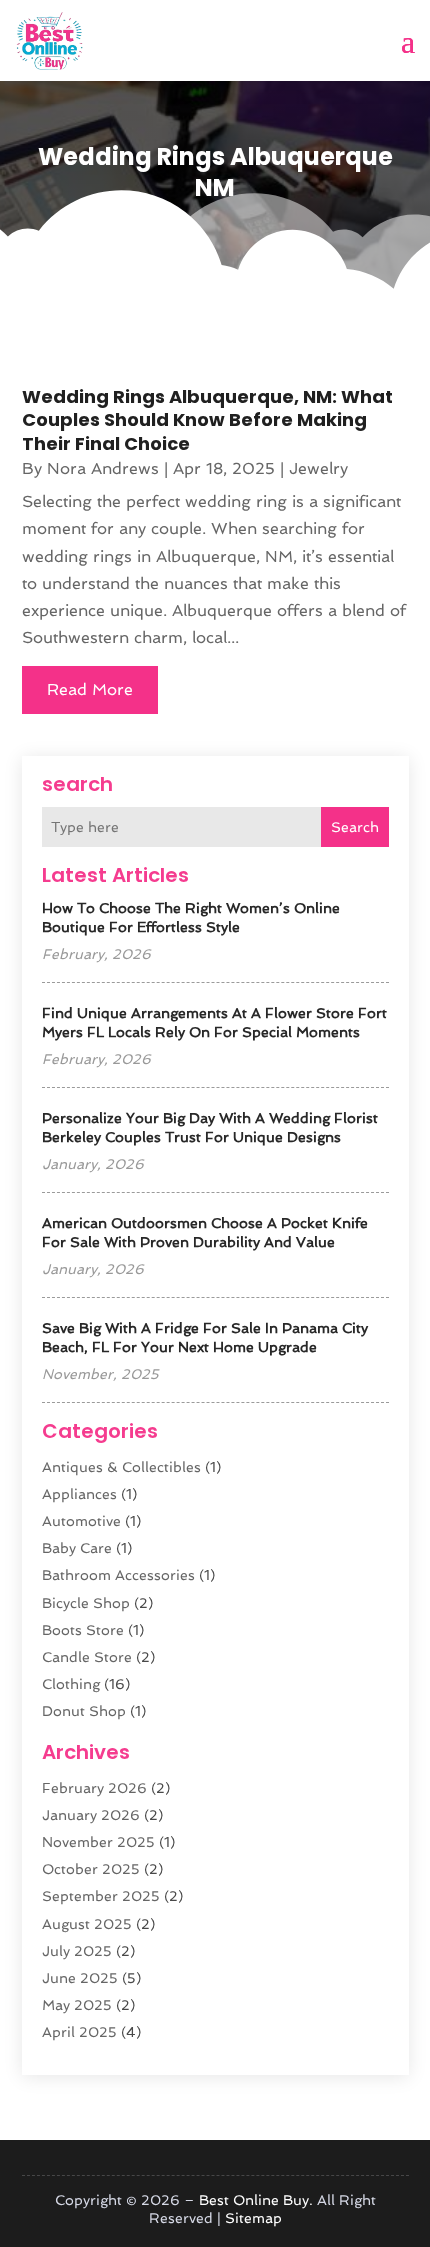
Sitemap (253, 2218)
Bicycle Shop (86, 1603)
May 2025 (77, 2005)
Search (355, 827)
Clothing (71, 1684)
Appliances (79, 1494)
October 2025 (91, 1869)
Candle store (87, 1657)
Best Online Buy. (256, 2200)
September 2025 (101, 1896)
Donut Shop (84, 1711)
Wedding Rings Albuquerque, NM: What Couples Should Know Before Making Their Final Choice (207, 420)
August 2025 (87, 1924)
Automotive (81, 1521)
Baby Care (77, 1548)
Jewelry (318, 468)
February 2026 (94, 1788)
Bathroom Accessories (118, 1575)
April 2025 (79, 2032)
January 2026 (91, 1815)
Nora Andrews (103, 468)
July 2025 (77, 1951)
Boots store (83, 1630)
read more (90, 689)
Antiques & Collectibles (121, 1467)
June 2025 (80, 1978)
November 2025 (98, 1842)
